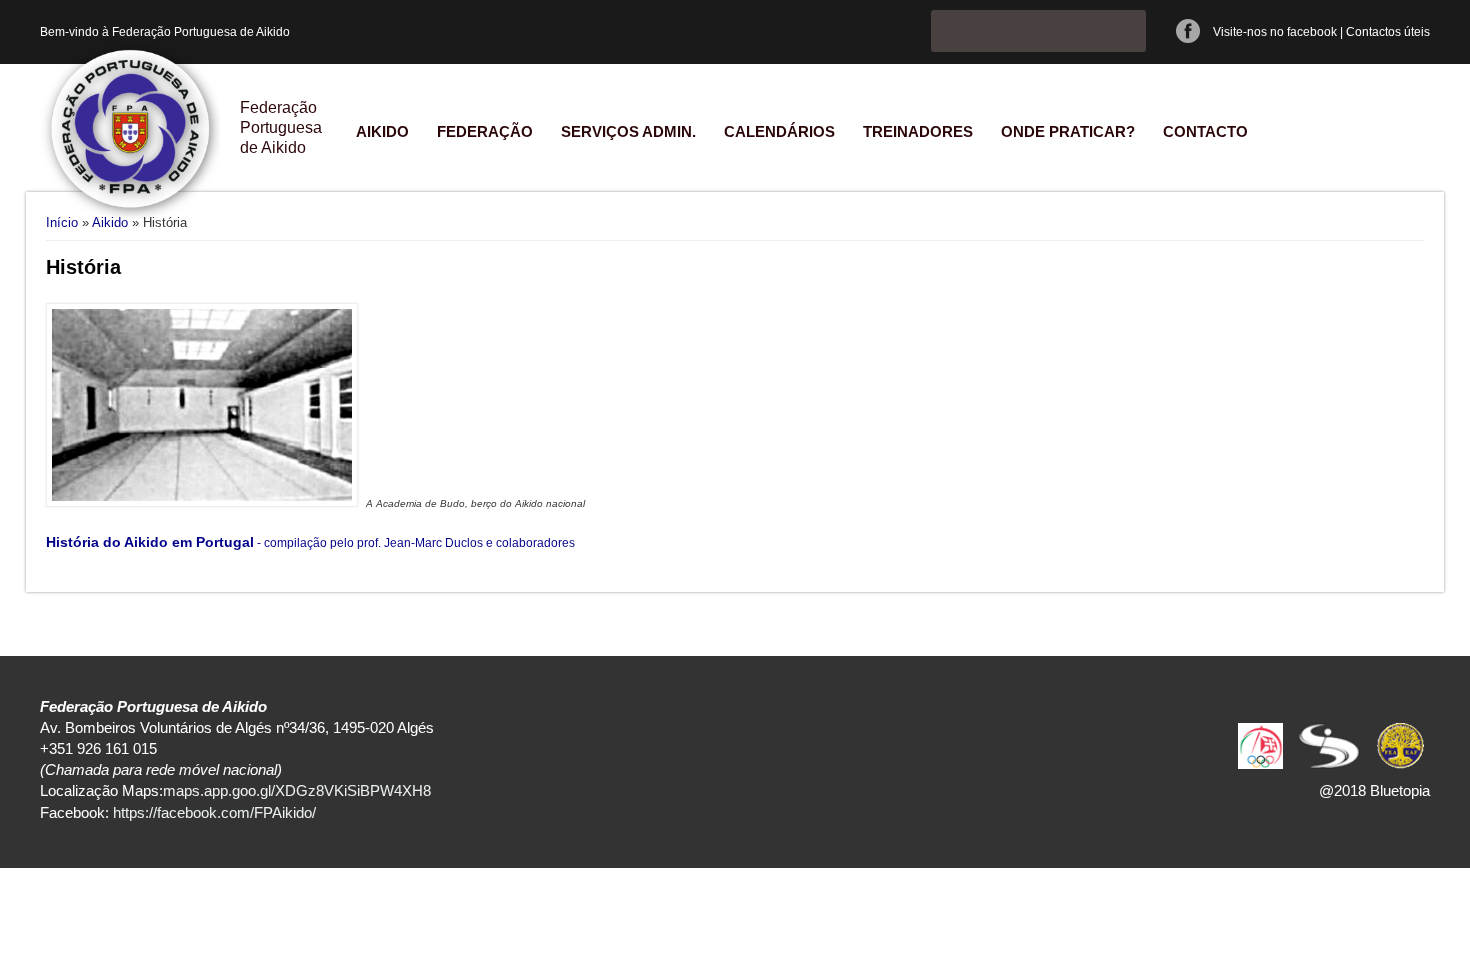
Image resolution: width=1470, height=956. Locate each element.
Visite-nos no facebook (1275, 32)
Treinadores (918, 131)
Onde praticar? (1068, 131)
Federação (485, 131)
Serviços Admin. (628, 131)
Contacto (1205, 131)
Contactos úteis (1388, 32)
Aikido (382, 131)
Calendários (779, 131)
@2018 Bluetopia (1374, 790)
